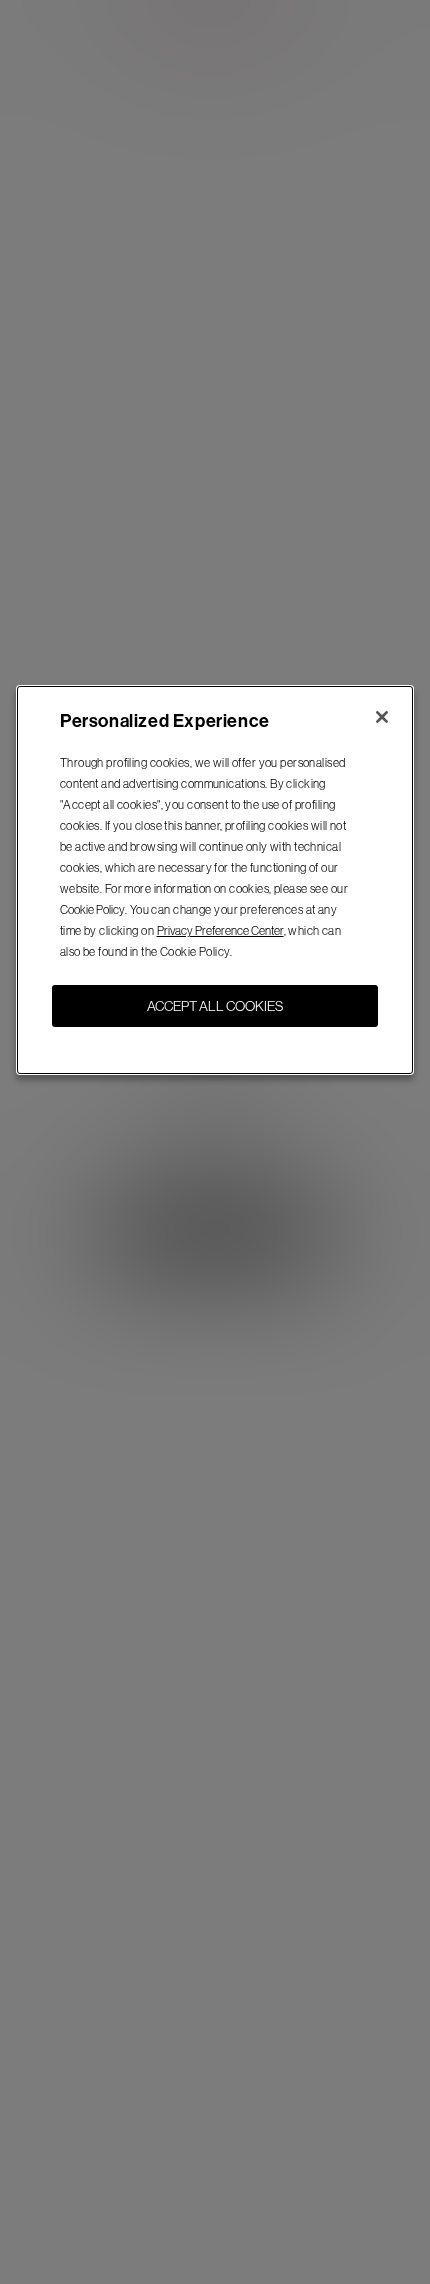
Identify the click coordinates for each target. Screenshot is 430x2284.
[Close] (382, 717)
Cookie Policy (92, 910)
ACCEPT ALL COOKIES (215, 1006)
